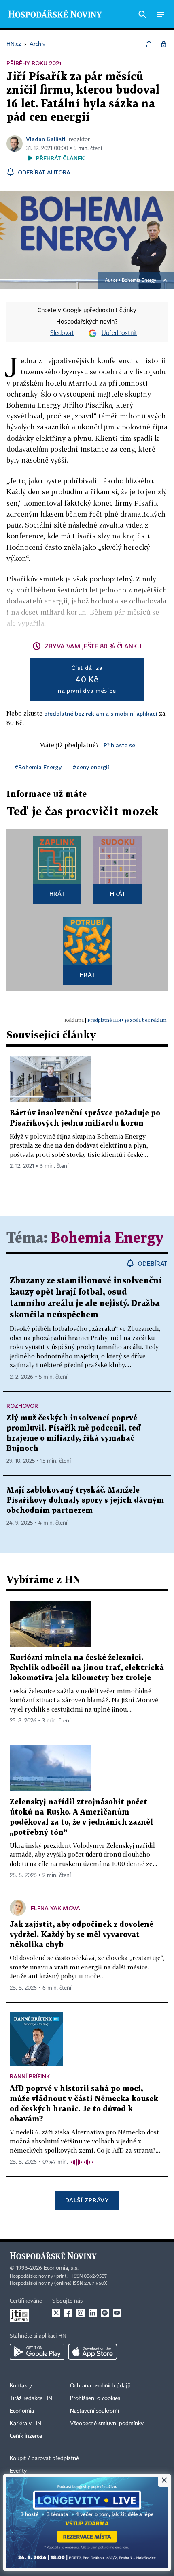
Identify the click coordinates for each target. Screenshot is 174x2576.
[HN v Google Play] (37, 2352)
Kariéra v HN (25, 2424)
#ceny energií (91, 767)
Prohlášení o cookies (95, 2398)
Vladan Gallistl (46, 139)
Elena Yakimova (55, 1908)
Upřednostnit (119, 333)
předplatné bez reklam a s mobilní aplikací (101, 713)
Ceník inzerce (26, 2436)
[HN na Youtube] (117, 2313)
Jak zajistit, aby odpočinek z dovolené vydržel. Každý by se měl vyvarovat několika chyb (82, 1935)
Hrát (57, 893)
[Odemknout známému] (163, 44)
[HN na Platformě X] (56, 2313)
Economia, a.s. (61, 2268)
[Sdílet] (149, 44)
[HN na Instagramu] (81, 2313)
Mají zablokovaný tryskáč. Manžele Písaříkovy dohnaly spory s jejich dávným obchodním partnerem (85, 1500)
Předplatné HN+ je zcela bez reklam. (127, 1020)
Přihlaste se (119, 745)
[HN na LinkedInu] (93, 2313)
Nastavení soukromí (94, 2411)
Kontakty (21, 2386)
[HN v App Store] (93, 2352)
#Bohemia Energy (38, 767)
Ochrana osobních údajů (100, 2386)
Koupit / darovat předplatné (44, 2458)
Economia (22, 2411)
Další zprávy (87, 2200)
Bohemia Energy (139, 281)
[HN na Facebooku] (68, 2313)
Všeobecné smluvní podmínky (107, 2424)
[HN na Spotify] (105, 2313)
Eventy (18, 2471)
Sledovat (62, 333)
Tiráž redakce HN (31, 2398)
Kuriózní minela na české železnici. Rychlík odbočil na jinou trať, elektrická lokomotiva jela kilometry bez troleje (87, 1668)
